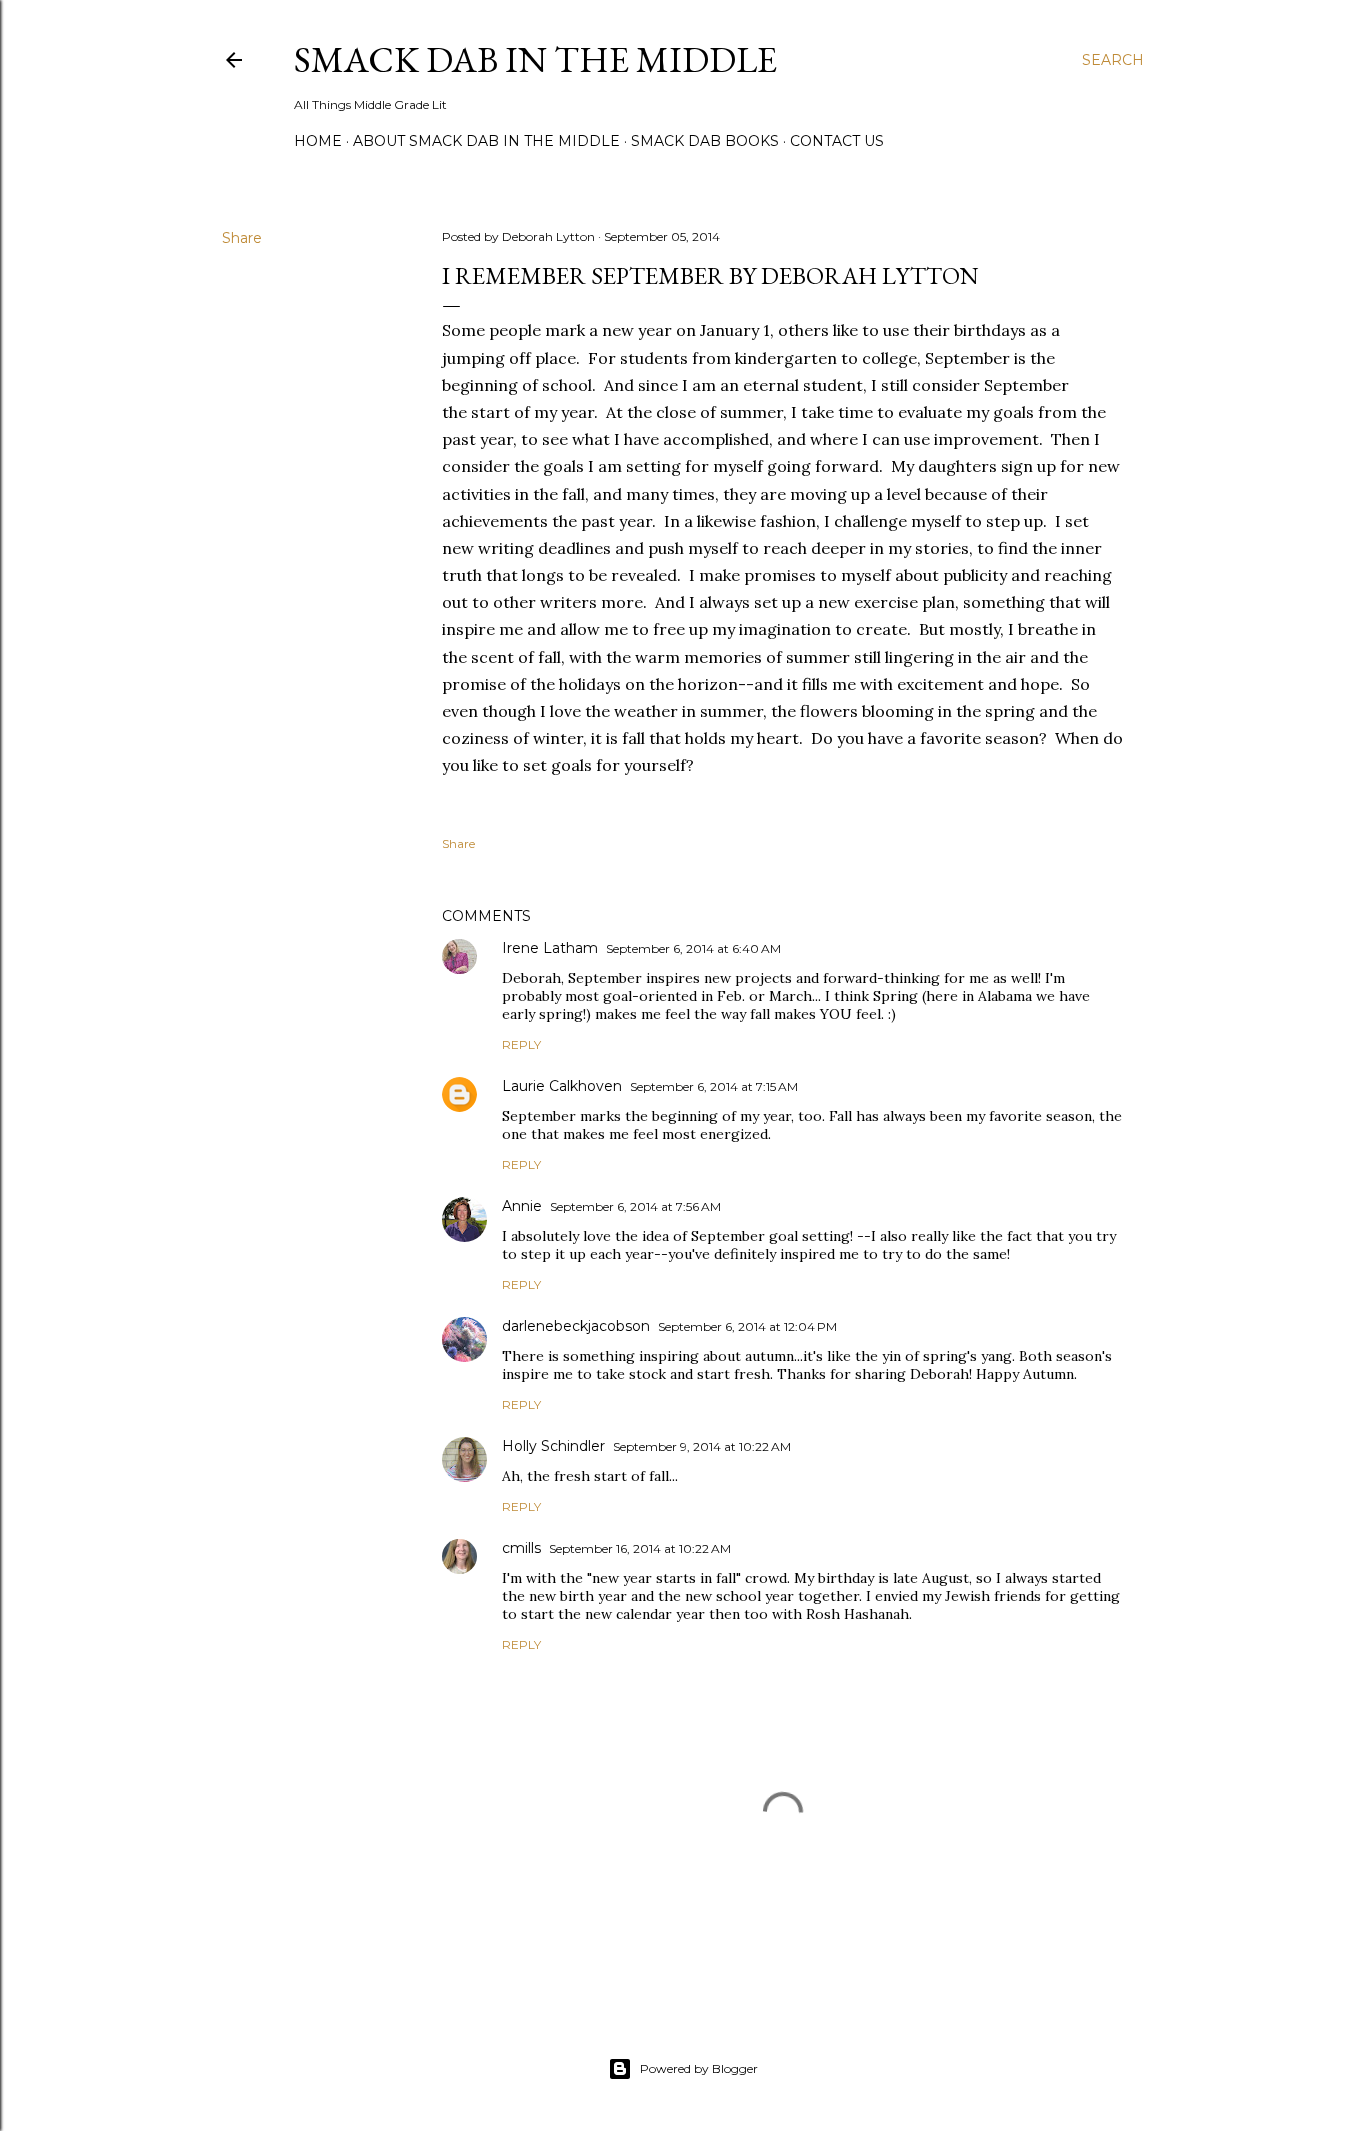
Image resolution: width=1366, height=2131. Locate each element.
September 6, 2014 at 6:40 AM (693, 948)
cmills (521, 1548)
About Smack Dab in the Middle (486, 141)
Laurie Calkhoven (562, 1086)
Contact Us (837, 141)
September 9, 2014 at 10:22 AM (702, 1446)
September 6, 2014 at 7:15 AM (714, 1086)
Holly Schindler (553, 1446)
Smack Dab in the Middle (535, 59)
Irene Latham (550, 948)
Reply (521, 1044)
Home (318, 141)
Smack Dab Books (705, 141)
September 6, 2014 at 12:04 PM (747, 1326)
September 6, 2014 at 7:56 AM (635, 1206)
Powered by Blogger (699, 2068)
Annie (522, 1206)
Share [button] (242, 238)
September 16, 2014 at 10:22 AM (640, 1548)
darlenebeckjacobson (576, 1326)
